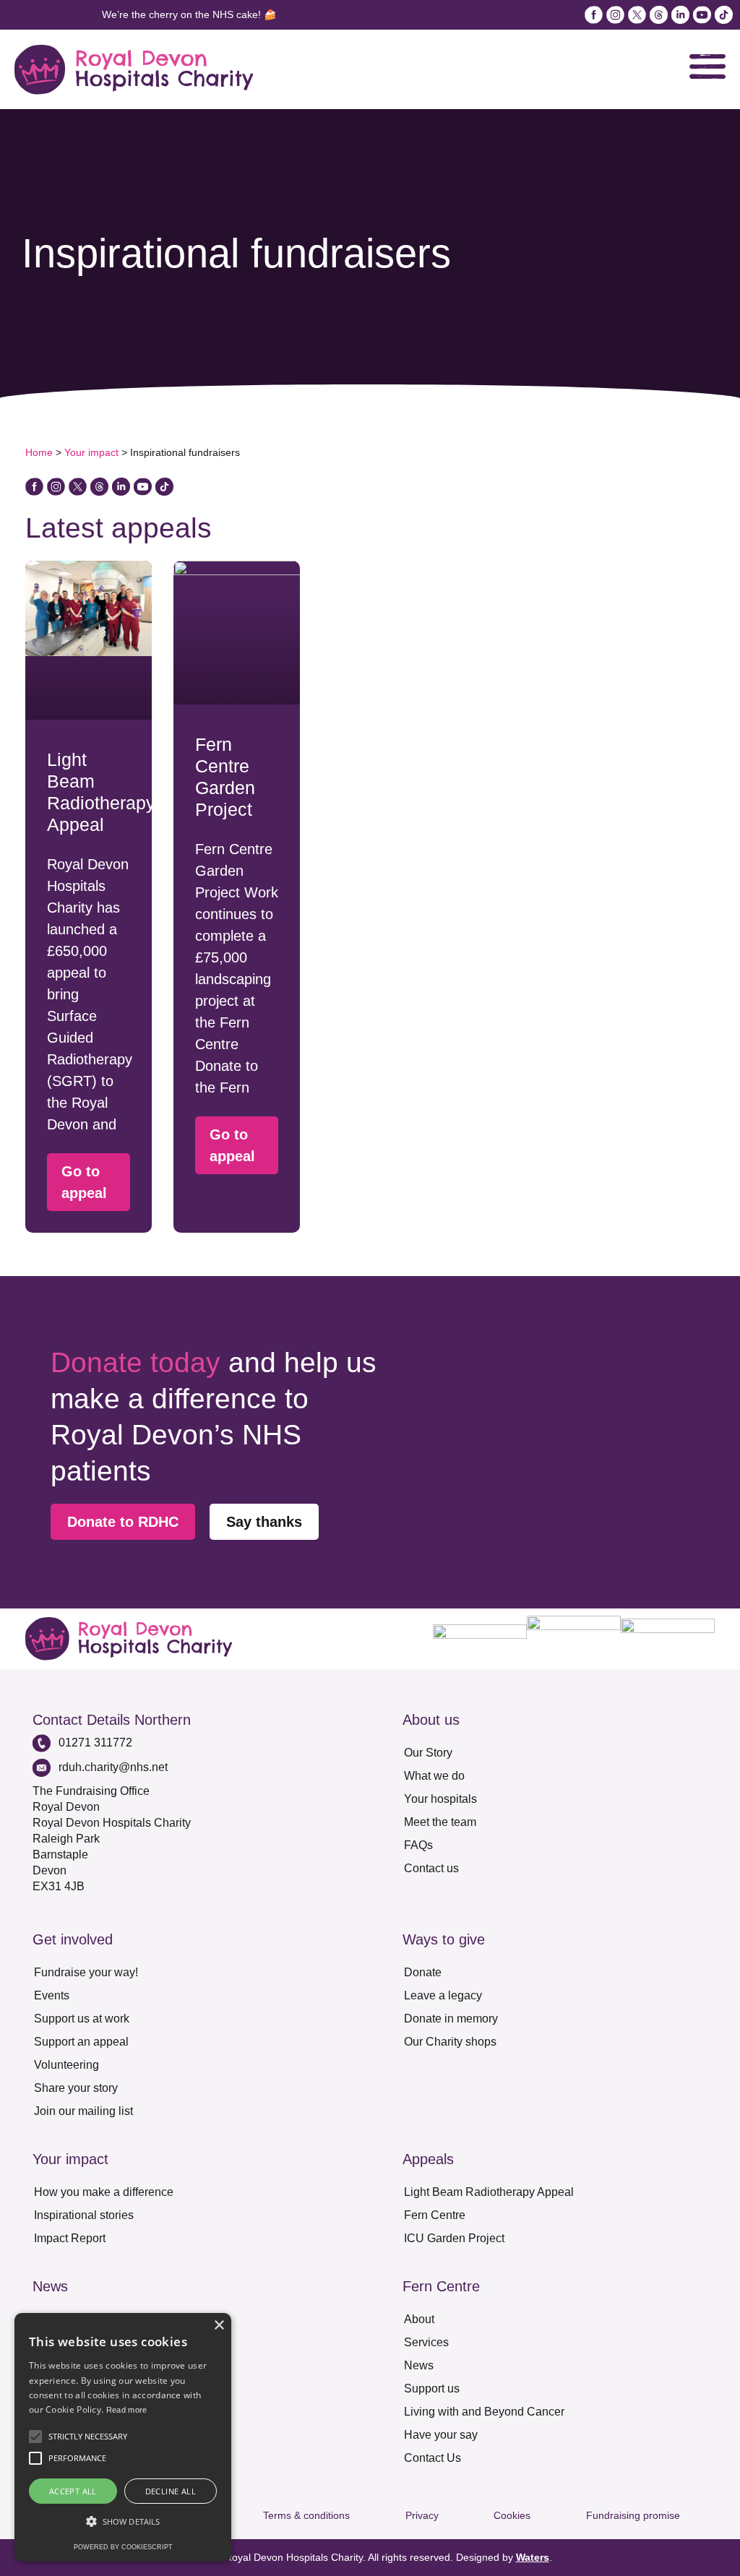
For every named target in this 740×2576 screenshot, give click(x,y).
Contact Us (433, 2458)
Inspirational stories (84, 2215)
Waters (533, 2557)
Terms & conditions (306, 2515)
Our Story (428, 1753)
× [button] (219, 2326)
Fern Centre (435, 2215)
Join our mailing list (83, 2111)
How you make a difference (104, 2192)
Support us (432, 2388)
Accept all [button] (73, 2491)
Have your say (441, 2435)
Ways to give (444, 1939)
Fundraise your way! (86, 1972)
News (419, 2365)
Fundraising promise (633, 2515)
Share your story (76, 2088)
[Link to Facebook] (594, 15)
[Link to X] (637, 15)
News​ (50, 2286)
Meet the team (440, 1822)
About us (431, 1720)
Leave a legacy (443, 1995)
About (419, 2319)
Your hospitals (440, 1799)
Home (39, 452)
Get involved (73, 1939)
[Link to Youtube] (702, 15)
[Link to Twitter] (78, 487)
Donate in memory (451, 2019)
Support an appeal (81, 2042)
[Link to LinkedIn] (680, 15)
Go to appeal (84, 1182)
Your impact (91, 452)
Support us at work (82, 2019)
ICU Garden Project (454, 2238)
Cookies (512, 2515)
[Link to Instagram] (615, 15)
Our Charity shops (450, 2042)
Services (426, 2342)
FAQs (418, 1845)
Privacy (422, 2515)
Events (52, 1995)
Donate (423, 1972)
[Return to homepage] (134, 70)
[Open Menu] (707, 66)
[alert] (123, 2437)
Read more (127, 2410)
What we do (434, 1776)
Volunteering (66, 2065)
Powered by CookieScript (123, 2547)
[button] (35, 2437)
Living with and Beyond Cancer (484, 2412)
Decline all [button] (171, 2491)
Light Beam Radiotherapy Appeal (489, 2192)
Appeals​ (428, 2159)
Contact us (431, 1868)
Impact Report (70, 2238)
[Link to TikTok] (724, 15)
